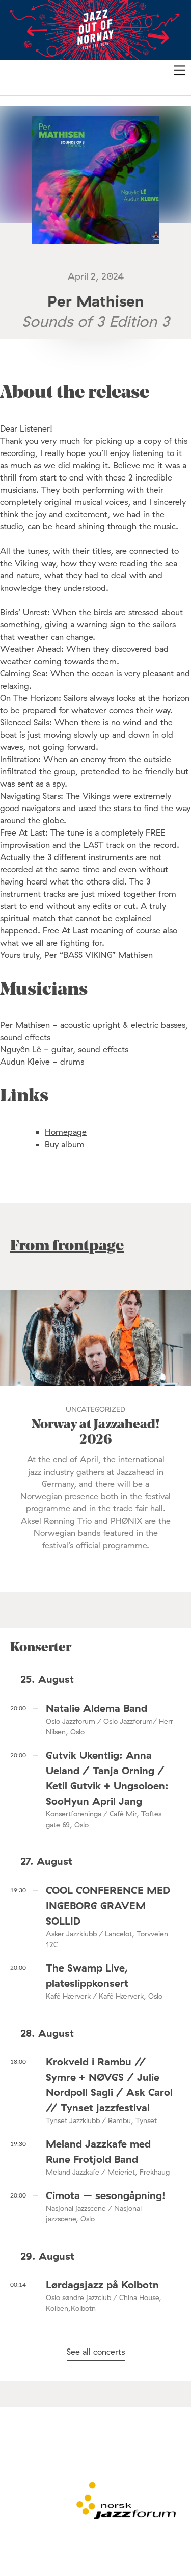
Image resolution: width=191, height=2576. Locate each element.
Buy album (65, 1144)
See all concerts (96, 2352)
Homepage (66, 1132)
